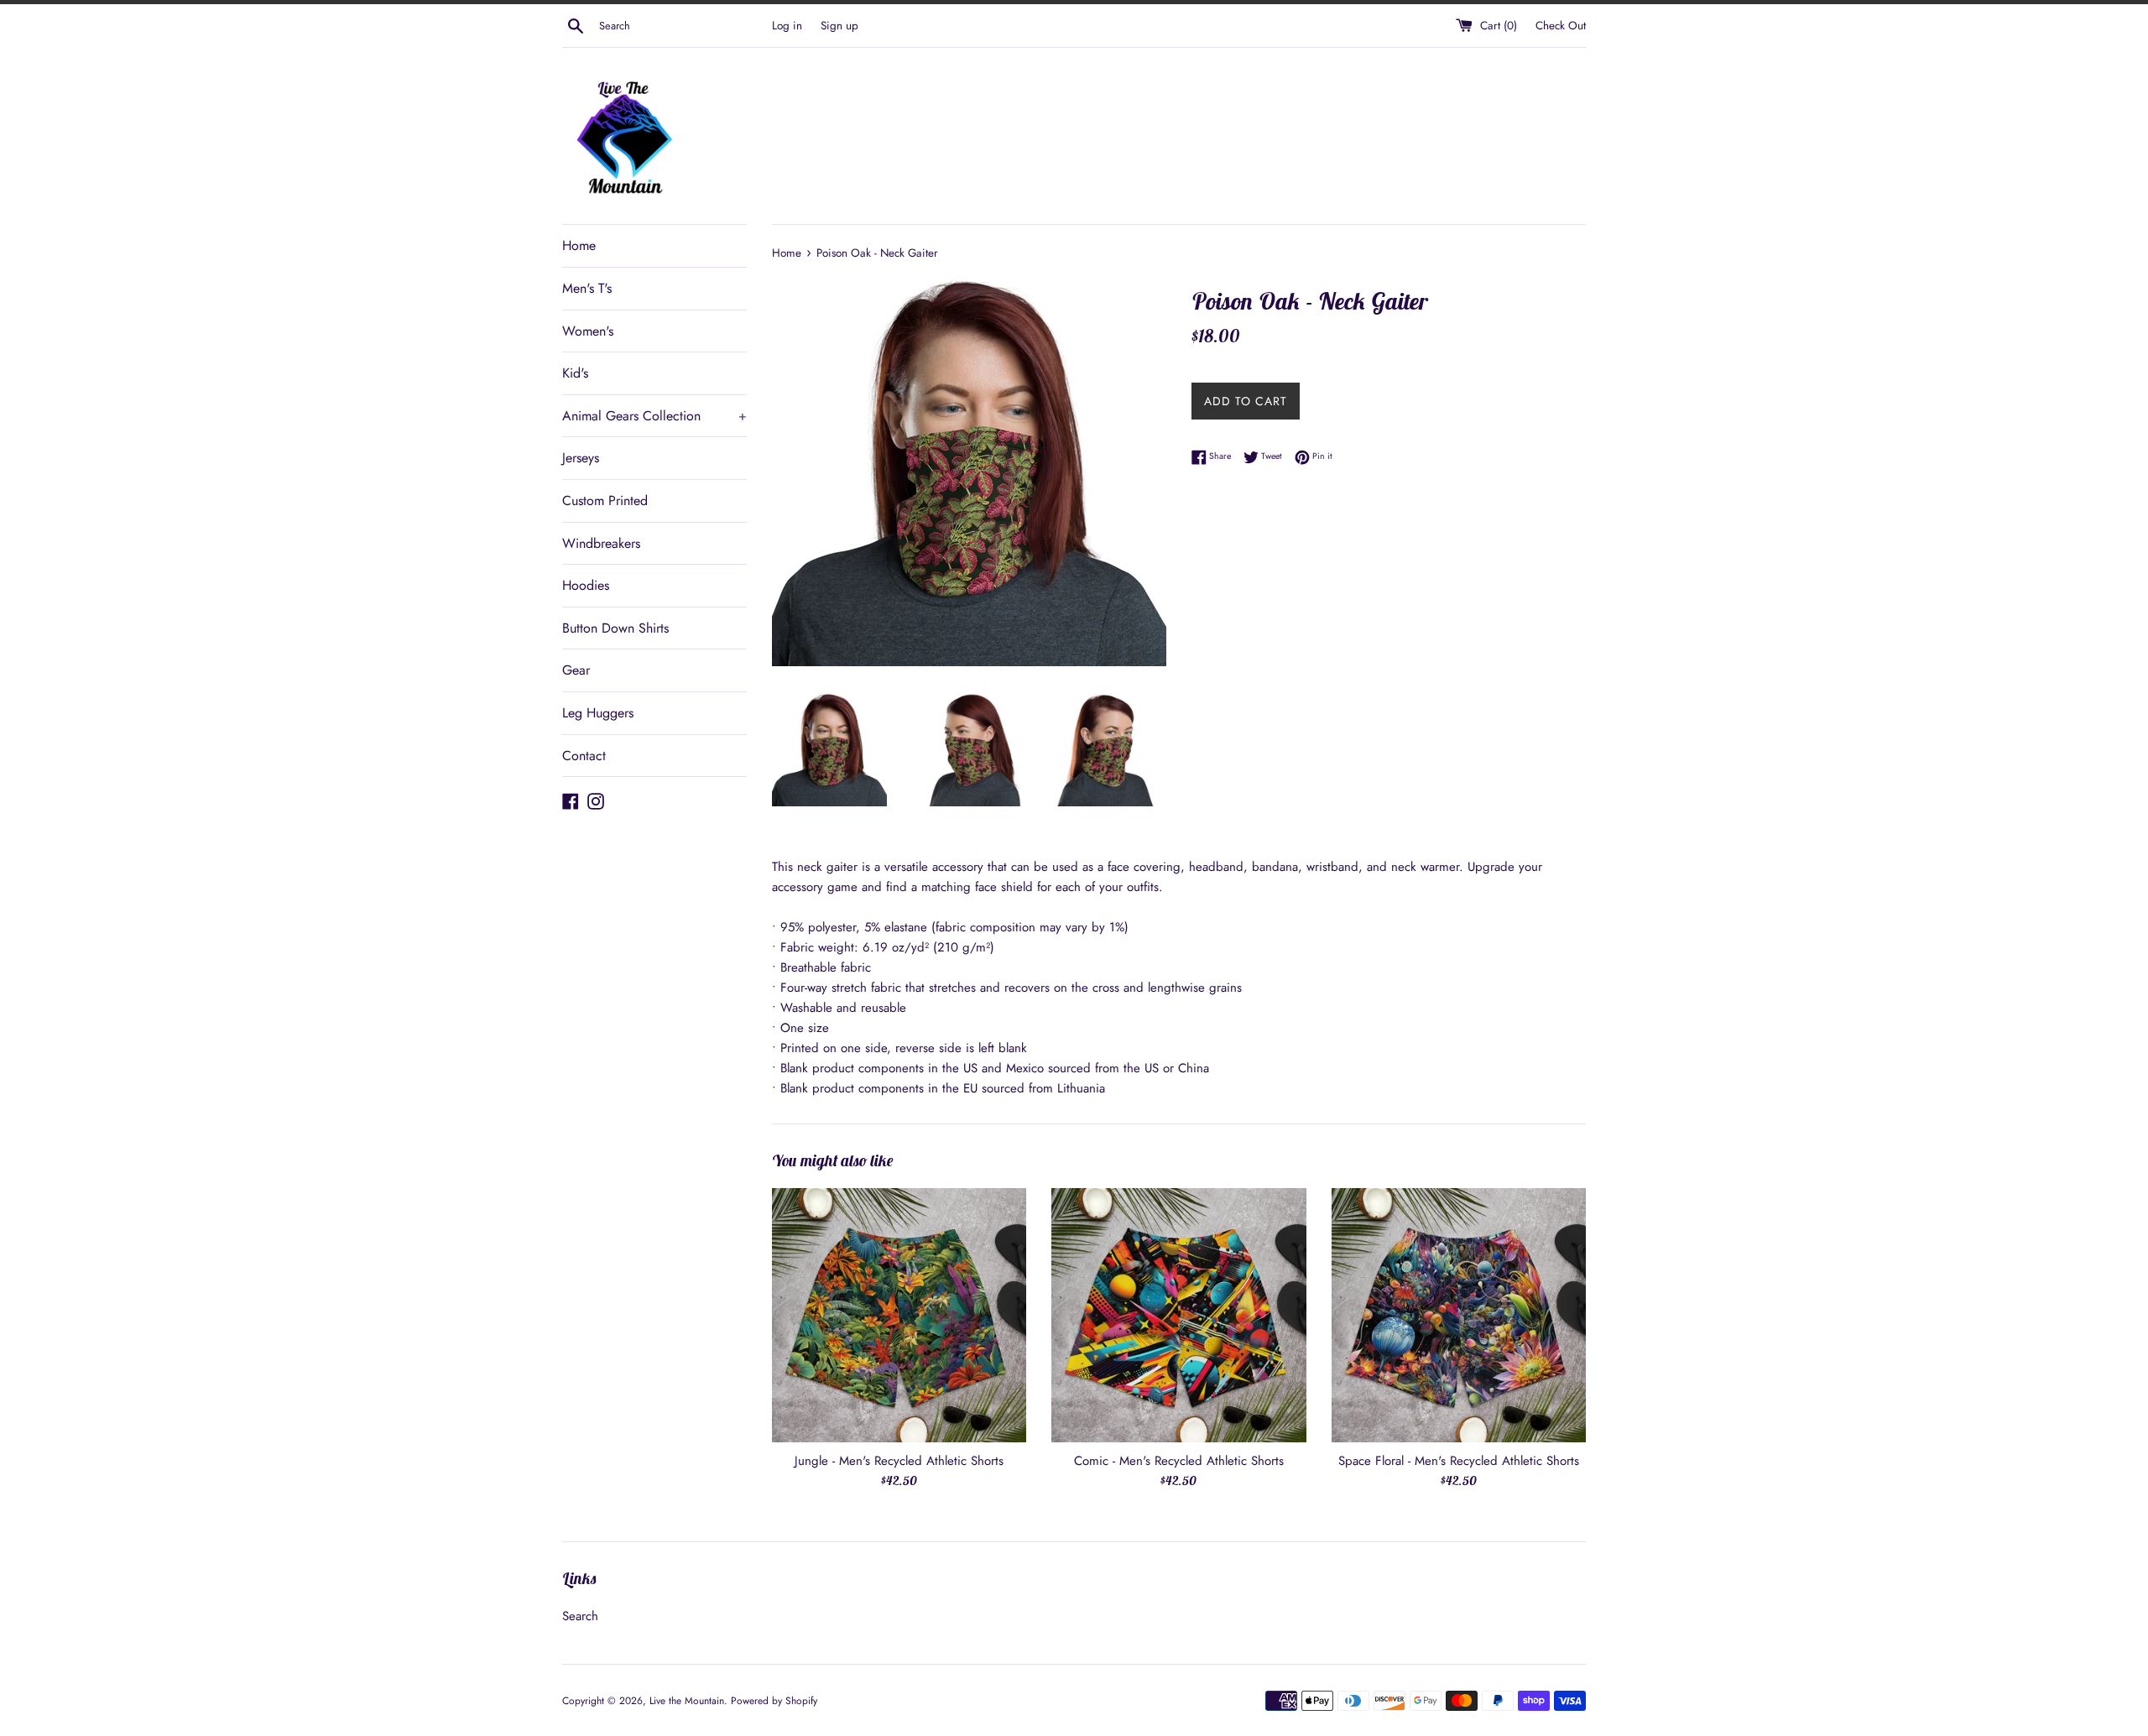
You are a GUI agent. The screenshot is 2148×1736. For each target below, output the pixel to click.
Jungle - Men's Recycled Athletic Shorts (899, 1461)
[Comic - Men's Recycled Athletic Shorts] (1178, 1315)
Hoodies (586, 585)
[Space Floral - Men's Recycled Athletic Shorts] (1459, 1315)
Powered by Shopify (774, 1701)
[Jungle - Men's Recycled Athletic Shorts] (899, 1315)
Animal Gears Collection (654, 416)
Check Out (1561, 26)
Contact (584, 756)
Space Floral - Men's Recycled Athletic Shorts (1459, 1461)
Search (580, 1616)
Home (579, 245)
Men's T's (587, 288)
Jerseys (581, 458)
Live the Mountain (687, 1701)
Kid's (575, 373)
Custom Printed (605, 500)
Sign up (839, 26)
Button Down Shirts (615, 628)
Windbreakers (601, 543)
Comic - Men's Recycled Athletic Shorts (1179, 1461)
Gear (576, 670)
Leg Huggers (598, 713)
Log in (787, 26)
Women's (588, 331)
